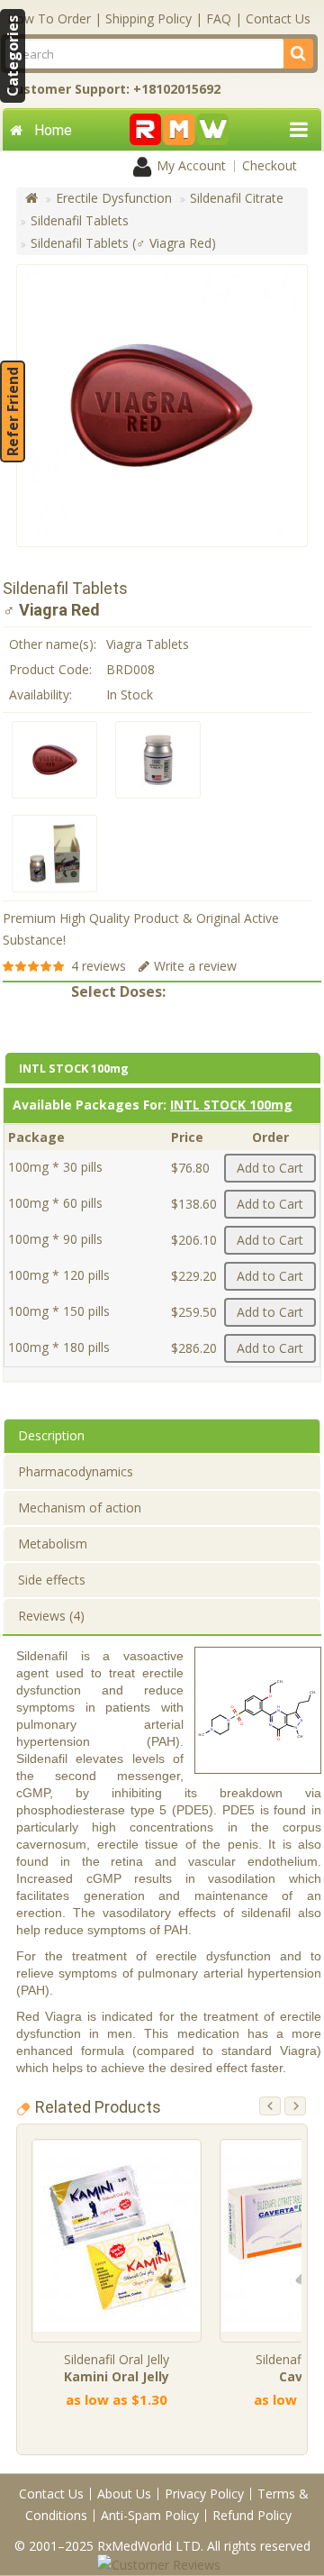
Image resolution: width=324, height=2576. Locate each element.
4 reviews (99, 966)
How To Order (49, 18)
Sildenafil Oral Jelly (117, 2368)
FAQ (219, 18)
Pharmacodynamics (76, 1471)
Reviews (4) (51, 1616)
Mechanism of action (80, 1507)
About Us (124, 2494)
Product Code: (50, 669)
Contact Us (278, 18)
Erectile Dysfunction (114, 198)
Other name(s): (53, 644)
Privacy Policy (204, 2494)
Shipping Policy (148, 18)
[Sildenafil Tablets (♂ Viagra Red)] (54, 760)
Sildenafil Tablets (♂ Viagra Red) (123, 243)
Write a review (195, 966)
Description (51, 1435)
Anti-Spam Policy (150, 2515)
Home (53, 130)
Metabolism (53, 1544)
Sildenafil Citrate (237, 198)
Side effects (52, 1580)
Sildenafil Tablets (80, 220)
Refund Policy (252, 2515)
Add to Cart (270, 1168)
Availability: (40, 694)
